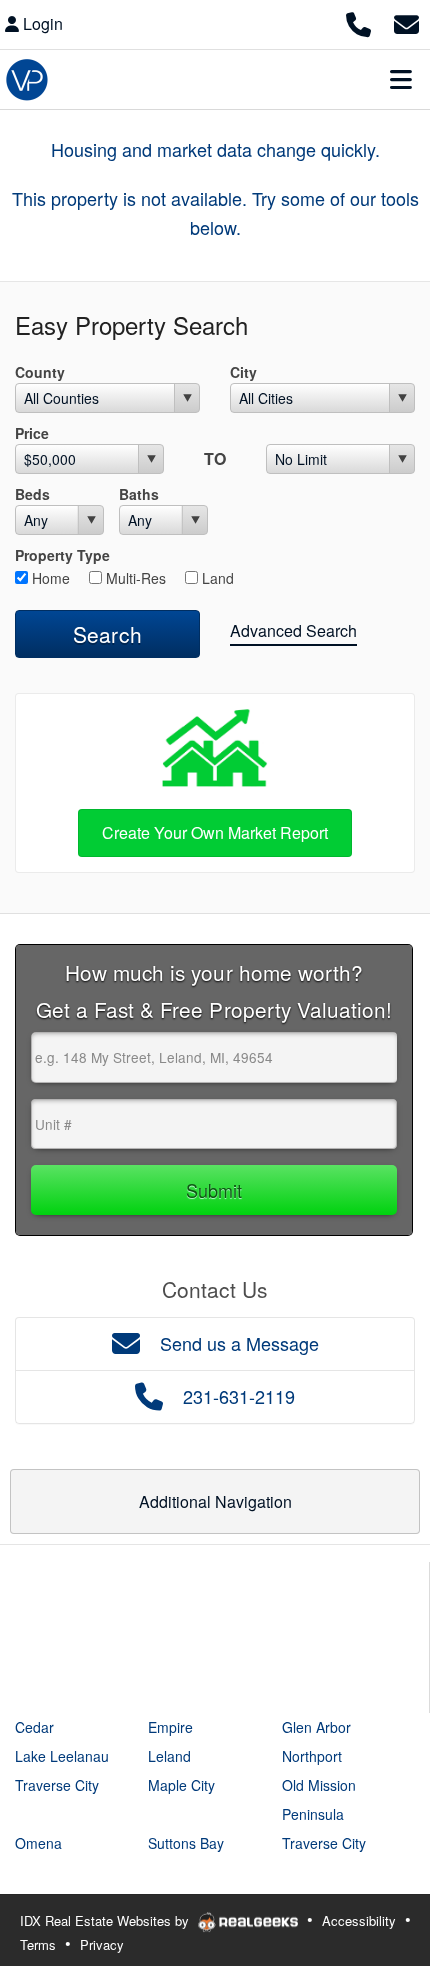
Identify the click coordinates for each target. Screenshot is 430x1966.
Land (216, 578)
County (40, 372)
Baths (139, 494)
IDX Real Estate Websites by (106, 1920)
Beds (32, 494)
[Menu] (401, 79)
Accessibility (359, 1920)
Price (32, 433)
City (243, 372)
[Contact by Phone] (358, 21)
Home (49, 578)
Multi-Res (134, 578)
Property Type (62, 555)
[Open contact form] (406, 21)
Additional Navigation (215, 1501)
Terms (38, 1944)
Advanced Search (293, 630)
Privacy (102, 1944)
